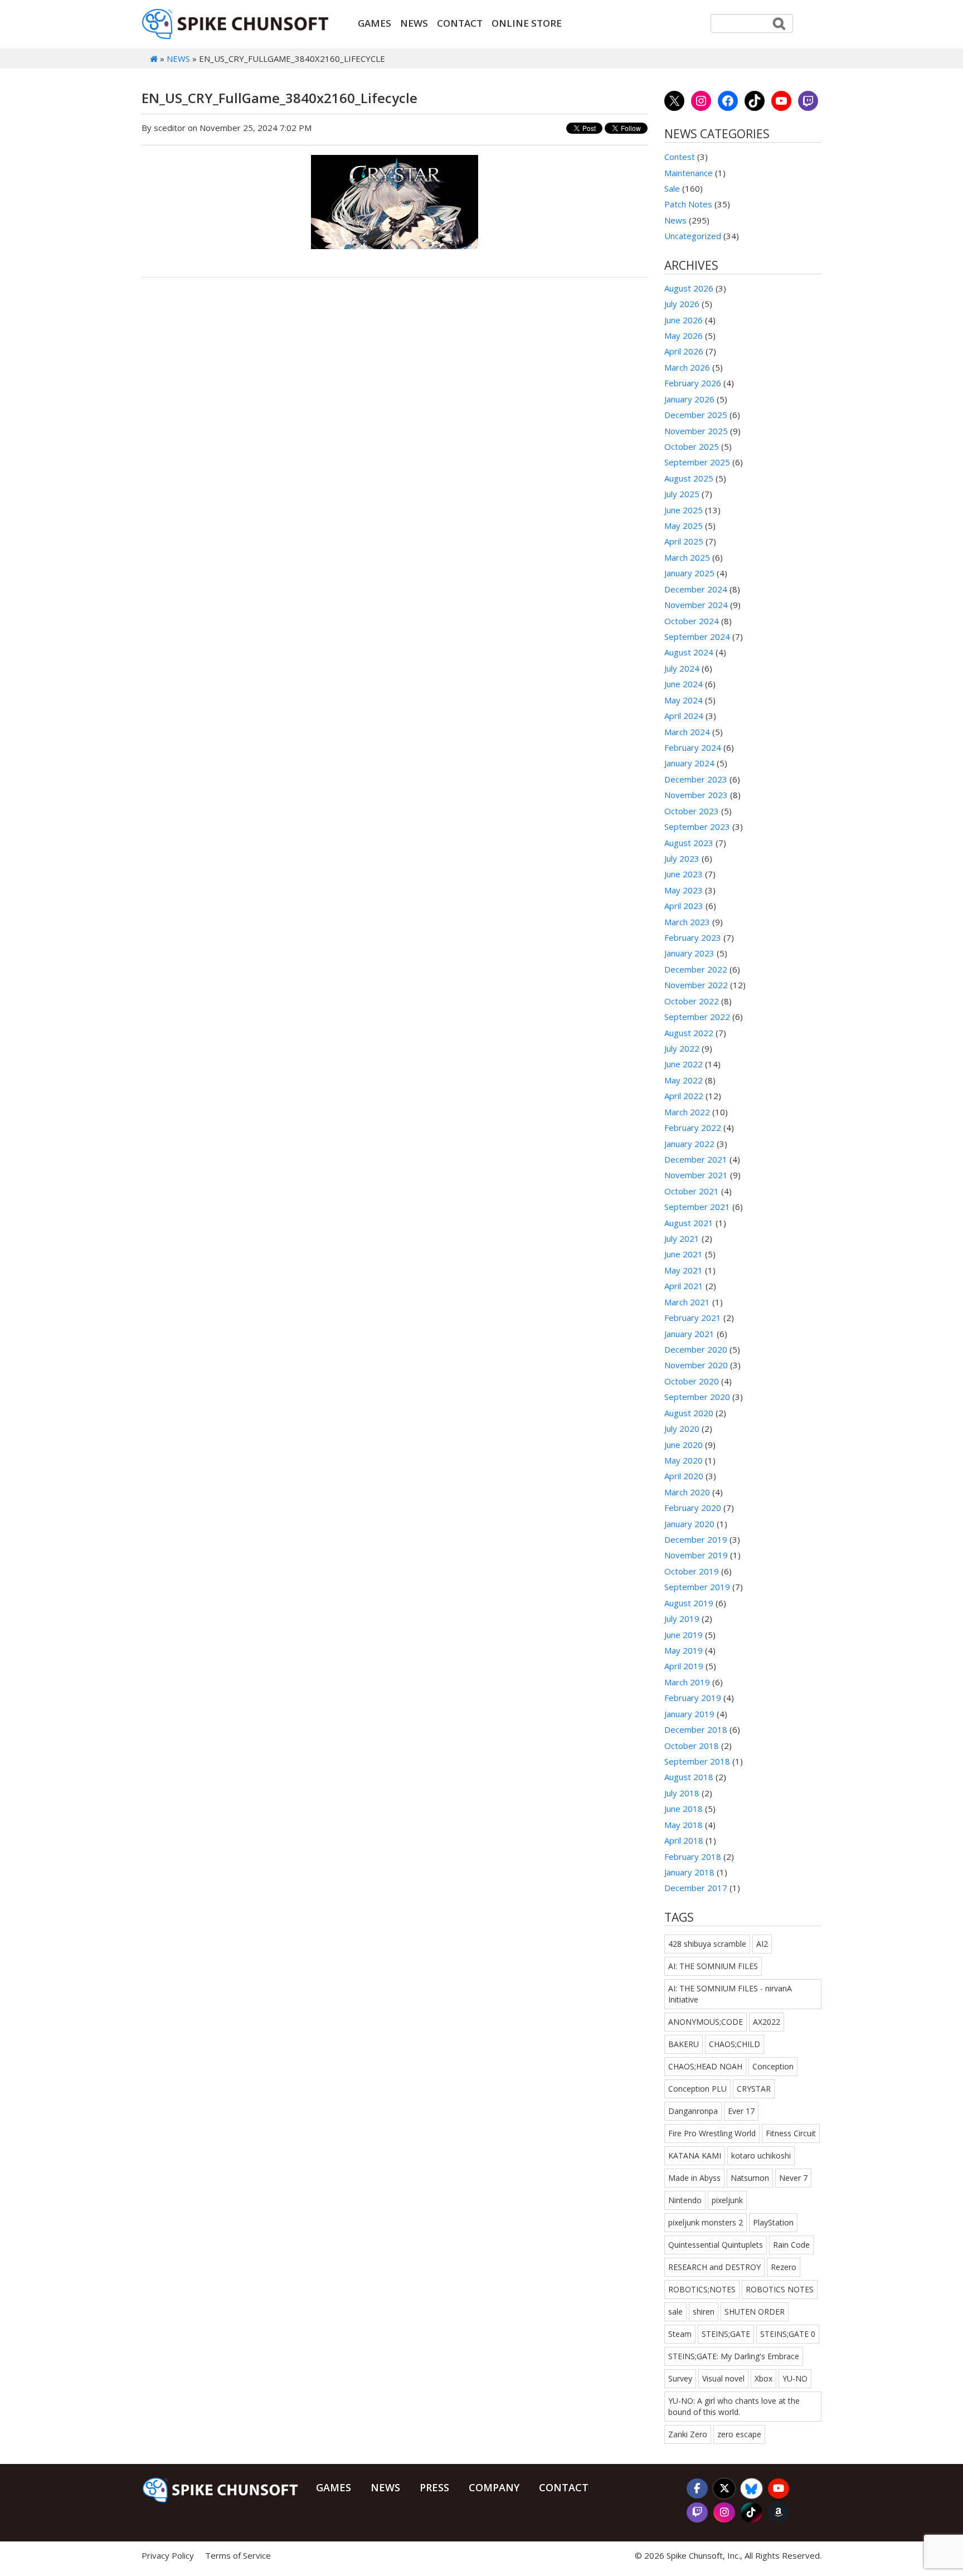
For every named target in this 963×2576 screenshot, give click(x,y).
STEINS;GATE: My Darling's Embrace (734, 2356)
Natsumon (750, 2178)
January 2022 (689, 1144)
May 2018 (684, 1825)
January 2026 (689, 399)
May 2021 (684, 1270)
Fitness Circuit (791, 2133)
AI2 (762, 1944)
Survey (680, 2378)
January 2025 (689, 573)
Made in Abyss (694, 2178)
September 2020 (697, 1397)
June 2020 (684, 1445)
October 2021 (692, 1191)
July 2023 (682, 858)
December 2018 (696, 1729)
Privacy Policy (168, 2555)
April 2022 (684, 1096)
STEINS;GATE (726, 2334)
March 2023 (687, 922)
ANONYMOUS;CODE (706, 2022)
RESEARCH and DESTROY (714, 2267)
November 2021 (696, 1175)
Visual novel (723, 2378)
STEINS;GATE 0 (788, 2334)
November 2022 (696, 985)
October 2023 (692, 811)
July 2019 (682, 1618)
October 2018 (692, 1746)
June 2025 (684, 510)
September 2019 (697, 1587)
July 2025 (682, 494)
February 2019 (693, 1698)
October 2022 (692, 1001)
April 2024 (684, 716)
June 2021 (684, 1254)
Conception (773, 2066)
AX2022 (767, 2022)
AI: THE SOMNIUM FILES (713, 1966)
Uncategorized (693, 236)
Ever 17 (741, 2111)
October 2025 (692, 446)
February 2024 (693, 747)
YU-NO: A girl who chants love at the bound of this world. (734, 2406)
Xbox (763, 2378)
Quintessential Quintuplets (716, 2245)
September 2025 (697, 462)
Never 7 (793, 2178)
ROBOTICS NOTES (780, 2289)
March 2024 (687, 732)
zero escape (739, 2434)
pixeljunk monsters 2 (706, 2222)
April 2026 (684, 351)
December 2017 (696, 1888)
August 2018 (689, 1777)
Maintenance (689, 173)
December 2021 (696, 1159)
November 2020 (696, 1365)
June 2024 (684, 684)
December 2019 (696, 1539)
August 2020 (689, 1413)
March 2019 (687, 1682)
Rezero (784, 2267)
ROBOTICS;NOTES (702, 2289)
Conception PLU (697, 2089)
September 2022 (697, 1017)
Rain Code (791, 2245)
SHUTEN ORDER (755, 2312)
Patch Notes (688, 204)
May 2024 (684, 700)
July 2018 (682, 1793)
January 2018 (689, 1872)
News (414, 23)
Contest (680, 157)
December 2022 (696, 969)
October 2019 (692, 1571)
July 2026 (682, 304)
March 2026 (687, 367)
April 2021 (684, 1286)
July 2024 (682, 668)
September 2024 (697, 636)
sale (675, 2312)
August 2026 (689, 288)
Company (494, 2487)
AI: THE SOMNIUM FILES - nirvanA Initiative (730, 1994)
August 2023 (689, 843)
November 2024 (696, 605)
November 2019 (696, 1555)
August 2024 (689, 652)
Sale (672, 188)
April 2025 (684, 541)
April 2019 (684, 1666)
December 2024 (696, 589)
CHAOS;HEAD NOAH (705, 2066)
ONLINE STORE (527, 23)
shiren (704, 2312)
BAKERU (684, 2044)
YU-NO (795, 2378)
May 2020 (684, 1460)
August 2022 (689, 1033)
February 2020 (693, 1508)
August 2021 (689, 1223)
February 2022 (693, 1127)
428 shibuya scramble (707, 1944)
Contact (460, 23)
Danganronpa (693, 2111)
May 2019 (684, 1650)
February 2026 (693, 383)
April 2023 (684, 906)
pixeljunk (727, 2200)
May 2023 (684, 890)
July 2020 (682, 1428)
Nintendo (685, 2200)
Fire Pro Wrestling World (712, 2133)
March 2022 (687, 1112)
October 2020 (692, 1381)
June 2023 (684, 874)
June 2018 (684, 1809)
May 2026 (684, 336)
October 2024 (692, 621)
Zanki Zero (688, 2434)
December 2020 (696, 1349)
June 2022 (684, 1064)
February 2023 (693, 937)
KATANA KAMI (695, 2155)
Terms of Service (238, 2555)
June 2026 (684, 320)
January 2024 (689, 763)
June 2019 (684, 1635)
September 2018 (697, 1761)
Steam (680, 2334)
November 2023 (696, 795)
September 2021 (697, 1207)
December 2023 (696, 779)
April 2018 (684, 1840)
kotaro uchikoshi (761, 2155)
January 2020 (689, 1524)
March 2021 (687, 1302)
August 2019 (689, 1603)
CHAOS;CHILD (735, 2044)
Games (374, 23)
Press (434, 2487)
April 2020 (684, 1476)
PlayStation (773, 2222)
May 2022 (684, 1080)
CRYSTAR (754, 2089)
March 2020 (687, 1492)
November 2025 (696, 431)
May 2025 (684, 526)
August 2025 (689, 478)
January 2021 (689, 1334)
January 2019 (689, 1714)
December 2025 (696, 415)
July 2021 (682, 1238)
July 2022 (682, 1048)
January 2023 (689, 953)
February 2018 (693, 1856)
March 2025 (687, 557)
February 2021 (693, 1318)
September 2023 (697, 827)
